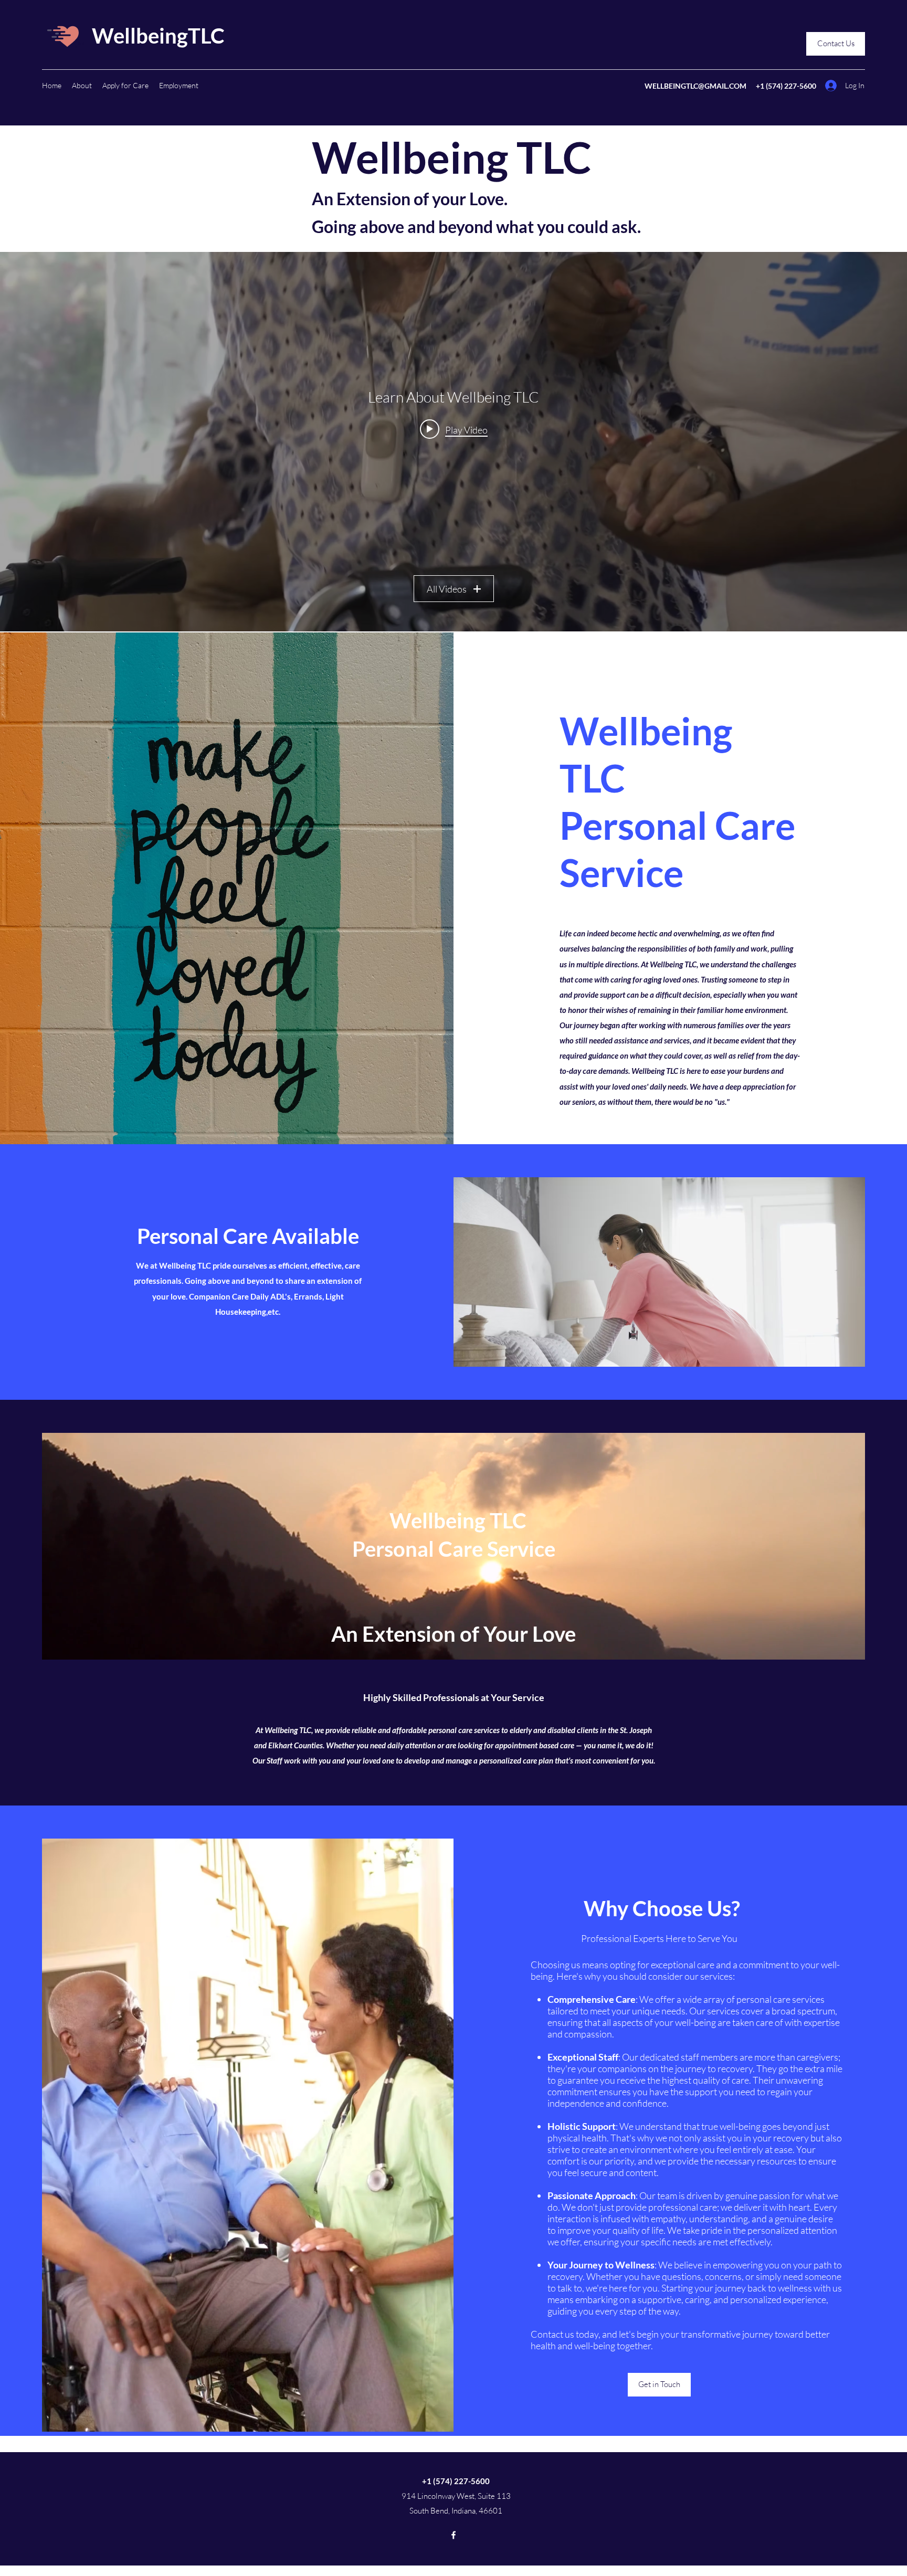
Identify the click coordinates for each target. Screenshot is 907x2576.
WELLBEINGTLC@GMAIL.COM (695, 86)
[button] (82, 86)
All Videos (447, 589)
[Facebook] (454, 2535)
